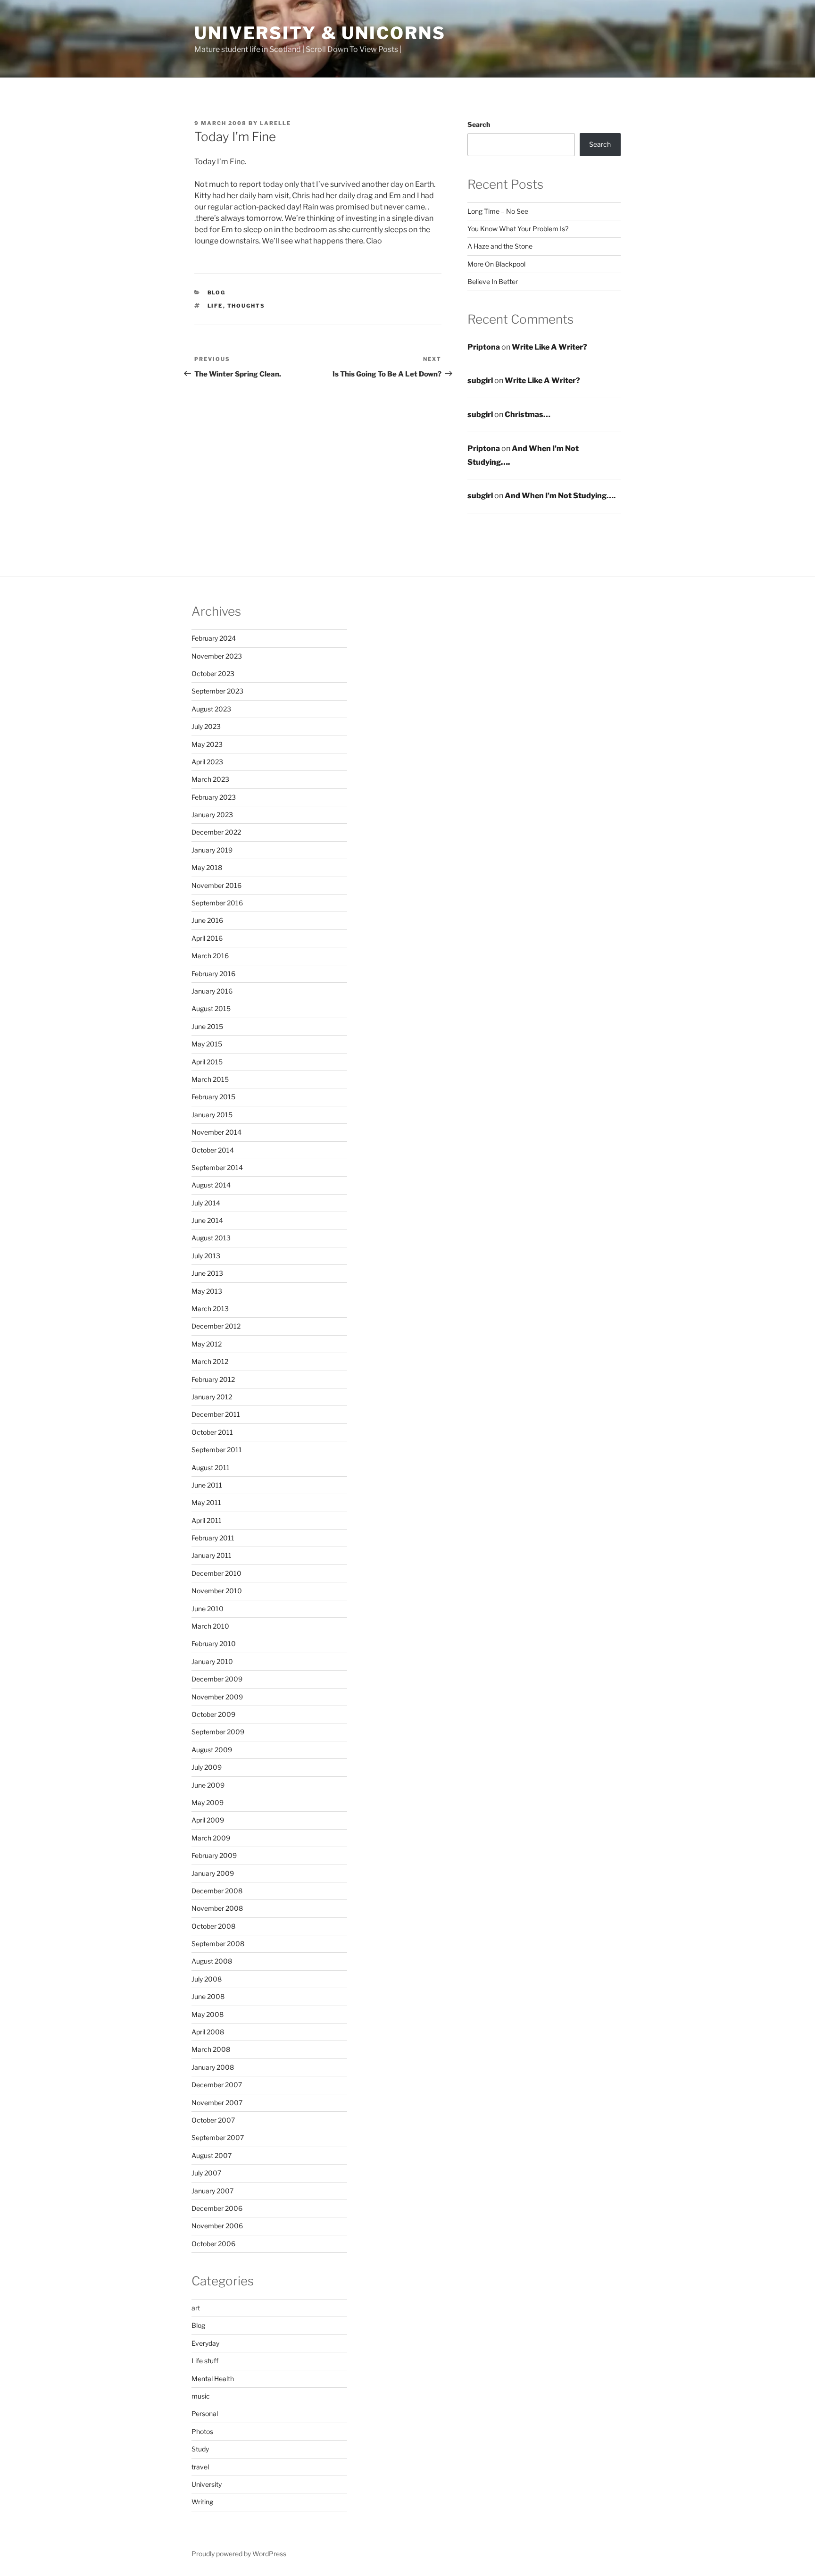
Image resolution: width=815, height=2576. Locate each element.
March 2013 (210, 1309)
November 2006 (217, 2226)
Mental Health (213, 2379)
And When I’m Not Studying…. (560, 496)
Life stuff (205, 2361)
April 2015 (207, 1062)
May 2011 (206, 1502)
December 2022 (216, 832)
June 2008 (208, 1996)
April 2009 (208, 1820)
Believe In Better (493, 281)
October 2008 (213, 1926)
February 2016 (213, 974)
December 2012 (216, 1326)
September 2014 (217, 1167)
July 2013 (206, 1256)
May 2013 (207, 1291)
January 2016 (212, 991)
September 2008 (218, 1944)
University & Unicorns (320, 33)
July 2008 (207, 1979)
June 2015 (207, 1026)
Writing (202, 2502)
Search (479, 124)
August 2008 (212, 1961)
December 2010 (216, 1573)
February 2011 (213, 1538)
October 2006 (213, 2244)
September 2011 (217, 1450)
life (215, 306)
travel (200, 2467)
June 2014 (207, 1220)
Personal (205, 2413)
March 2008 (211, 2049)
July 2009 (207, 1767)
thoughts (246, 306)
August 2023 (211, 709)
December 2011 (216, 1414)
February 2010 (214, 1643)
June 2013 (207, 1273)
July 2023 (206, 726)
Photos (202, 2431)
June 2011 (207, 1485)
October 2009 (213, 1714)
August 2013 (211, 1238)
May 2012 (207, 1344)
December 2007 (217, 2085)
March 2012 (210, 1361)
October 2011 (212, 1432)
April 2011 (207, 1520)
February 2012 (213, 1379)
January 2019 (212, 850)
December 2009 (217, 1679)
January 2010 (212, 1661)
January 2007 (212, 2191)
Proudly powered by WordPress (239, 2554)
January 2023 (212, 815)
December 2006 (217, 2208)
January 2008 (213, 2067)
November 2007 (217, 2103)
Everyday (205, 2343)
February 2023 (214, 797)
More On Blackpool (496, 264)
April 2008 (208, 2032)
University (207, 2484)
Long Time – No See (498, 211)
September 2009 (218, 1732)
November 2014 (216, 1132)
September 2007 (218, 2137)
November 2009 (217, 1697)
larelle (275, 123)
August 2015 (211, 1008)
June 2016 (207, 920)
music (201, 2396)
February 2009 (214, 1855)
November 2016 (216, 885)
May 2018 (207, 867)
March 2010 (210, 1626)
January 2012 (212, 1397)
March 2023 (210, 779)
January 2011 (212, 1555)
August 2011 (211, 1468)
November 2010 (217, 1591)
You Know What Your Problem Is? (518, 229)
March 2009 (211, 1838)
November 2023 (217, 656)
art (196, 2308)
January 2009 (213, 1873)
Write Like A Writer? (549, 347)
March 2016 (210, 956)
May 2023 (207, 744)
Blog (217, 293)
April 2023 (207, 762)
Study (200, 2449)
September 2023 (217, 691)
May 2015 (207, 1044)
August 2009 (212, 1750)
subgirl (480, 381)
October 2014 (213, 1150)
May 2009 (208, 1802)
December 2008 (217, 1891)
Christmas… (528, 414)
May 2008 (208, 2014)
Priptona (484, 347)
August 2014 (211, 1185)
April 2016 (207, 938)
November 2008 (217, 1908)
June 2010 (208, 1609)
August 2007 (212, 2155)
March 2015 (210, 1079)
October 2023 (213, 673)
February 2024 (214, 638)
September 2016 (217, 903)
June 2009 (208, 1785)
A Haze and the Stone (500, 246)
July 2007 (206, 2173)
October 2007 (213, 2120)
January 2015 (212, 1115)
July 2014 (206, 1203)
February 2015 (213, 1097)
